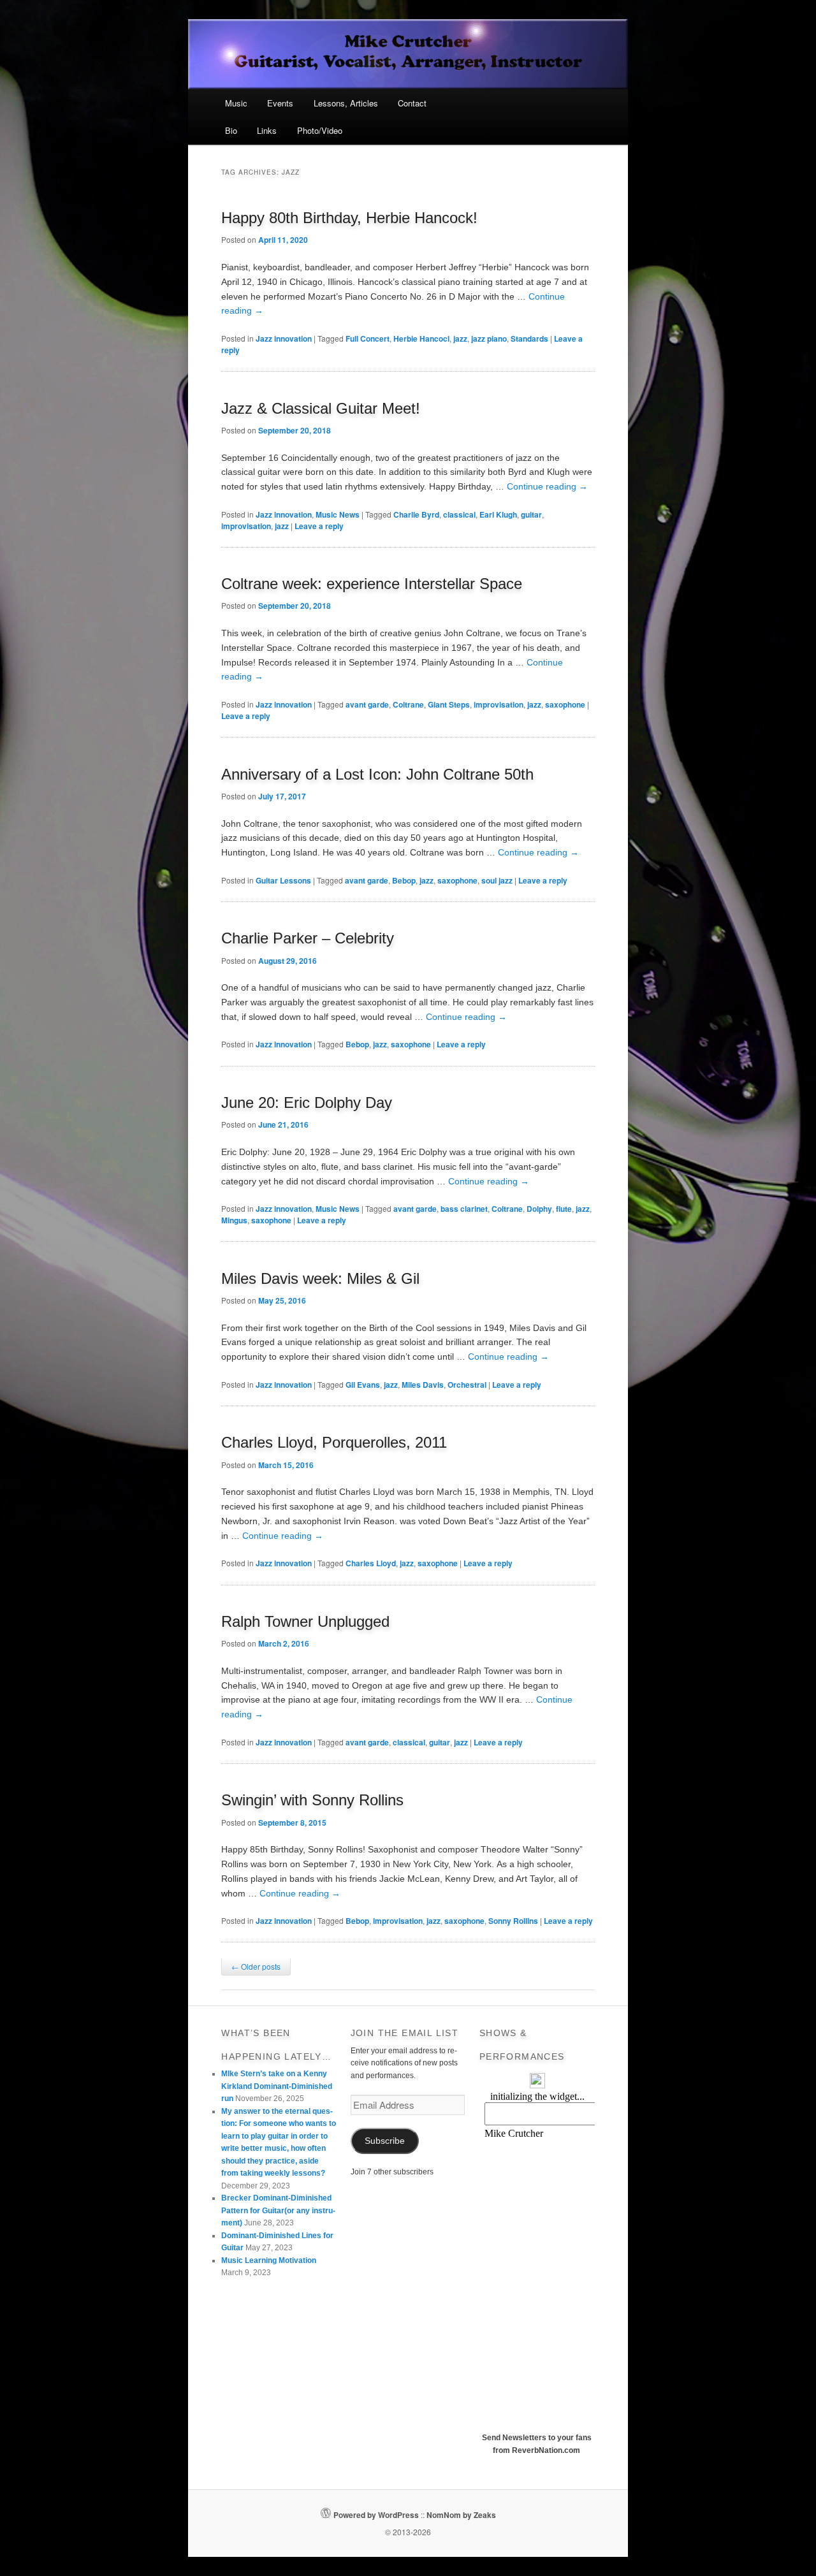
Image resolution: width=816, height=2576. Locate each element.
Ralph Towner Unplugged (305, 1621)
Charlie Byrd (416, 514)
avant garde (367, 704)
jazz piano (489, 338)
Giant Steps (449, 704)
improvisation (246, 526)
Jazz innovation (284, 338)
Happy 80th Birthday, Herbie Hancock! (349, 218)
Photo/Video (320, 130)
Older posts (256, 1966)
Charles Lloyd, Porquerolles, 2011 (334, 1442)
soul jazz (497, 880)
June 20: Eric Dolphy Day (307, 1102)
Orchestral (467, 1385)
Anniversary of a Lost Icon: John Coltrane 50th (377, 774)
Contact (412, 103)
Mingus (234, 1220)
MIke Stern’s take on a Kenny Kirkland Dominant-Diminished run (277, 2086)
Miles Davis (423, 1385)
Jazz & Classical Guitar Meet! (321, 408)
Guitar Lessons (283, 880)
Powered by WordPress (376, 2515)
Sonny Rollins (513, 1921)
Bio (231, 130)
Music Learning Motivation (269, 2260)
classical (459, 514)
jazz (460, 338)
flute (564, 1209)
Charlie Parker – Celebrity (308, 938)
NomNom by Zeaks (461, 2515)
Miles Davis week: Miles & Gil (320, 1278)
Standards (529, 338)
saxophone (565, 704)
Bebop (404, 880)
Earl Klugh (498, 514)
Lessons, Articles (346, 103)
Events (280, 103)
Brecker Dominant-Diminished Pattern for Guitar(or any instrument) (278, 2210)
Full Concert (368, 338)
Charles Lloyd (371, 1563)
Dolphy (539, 1209)
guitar (531, 514)
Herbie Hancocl (421, 338)
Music (236, 103)
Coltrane (408, 704)
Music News (338, 514)
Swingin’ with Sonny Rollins (312, 1800)
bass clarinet (464, 1209)
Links (267, 130)
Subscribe (385, 2141)
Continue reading (547, 486)
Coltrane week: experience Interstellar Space (372, 584)
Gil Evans (363, 1385)
